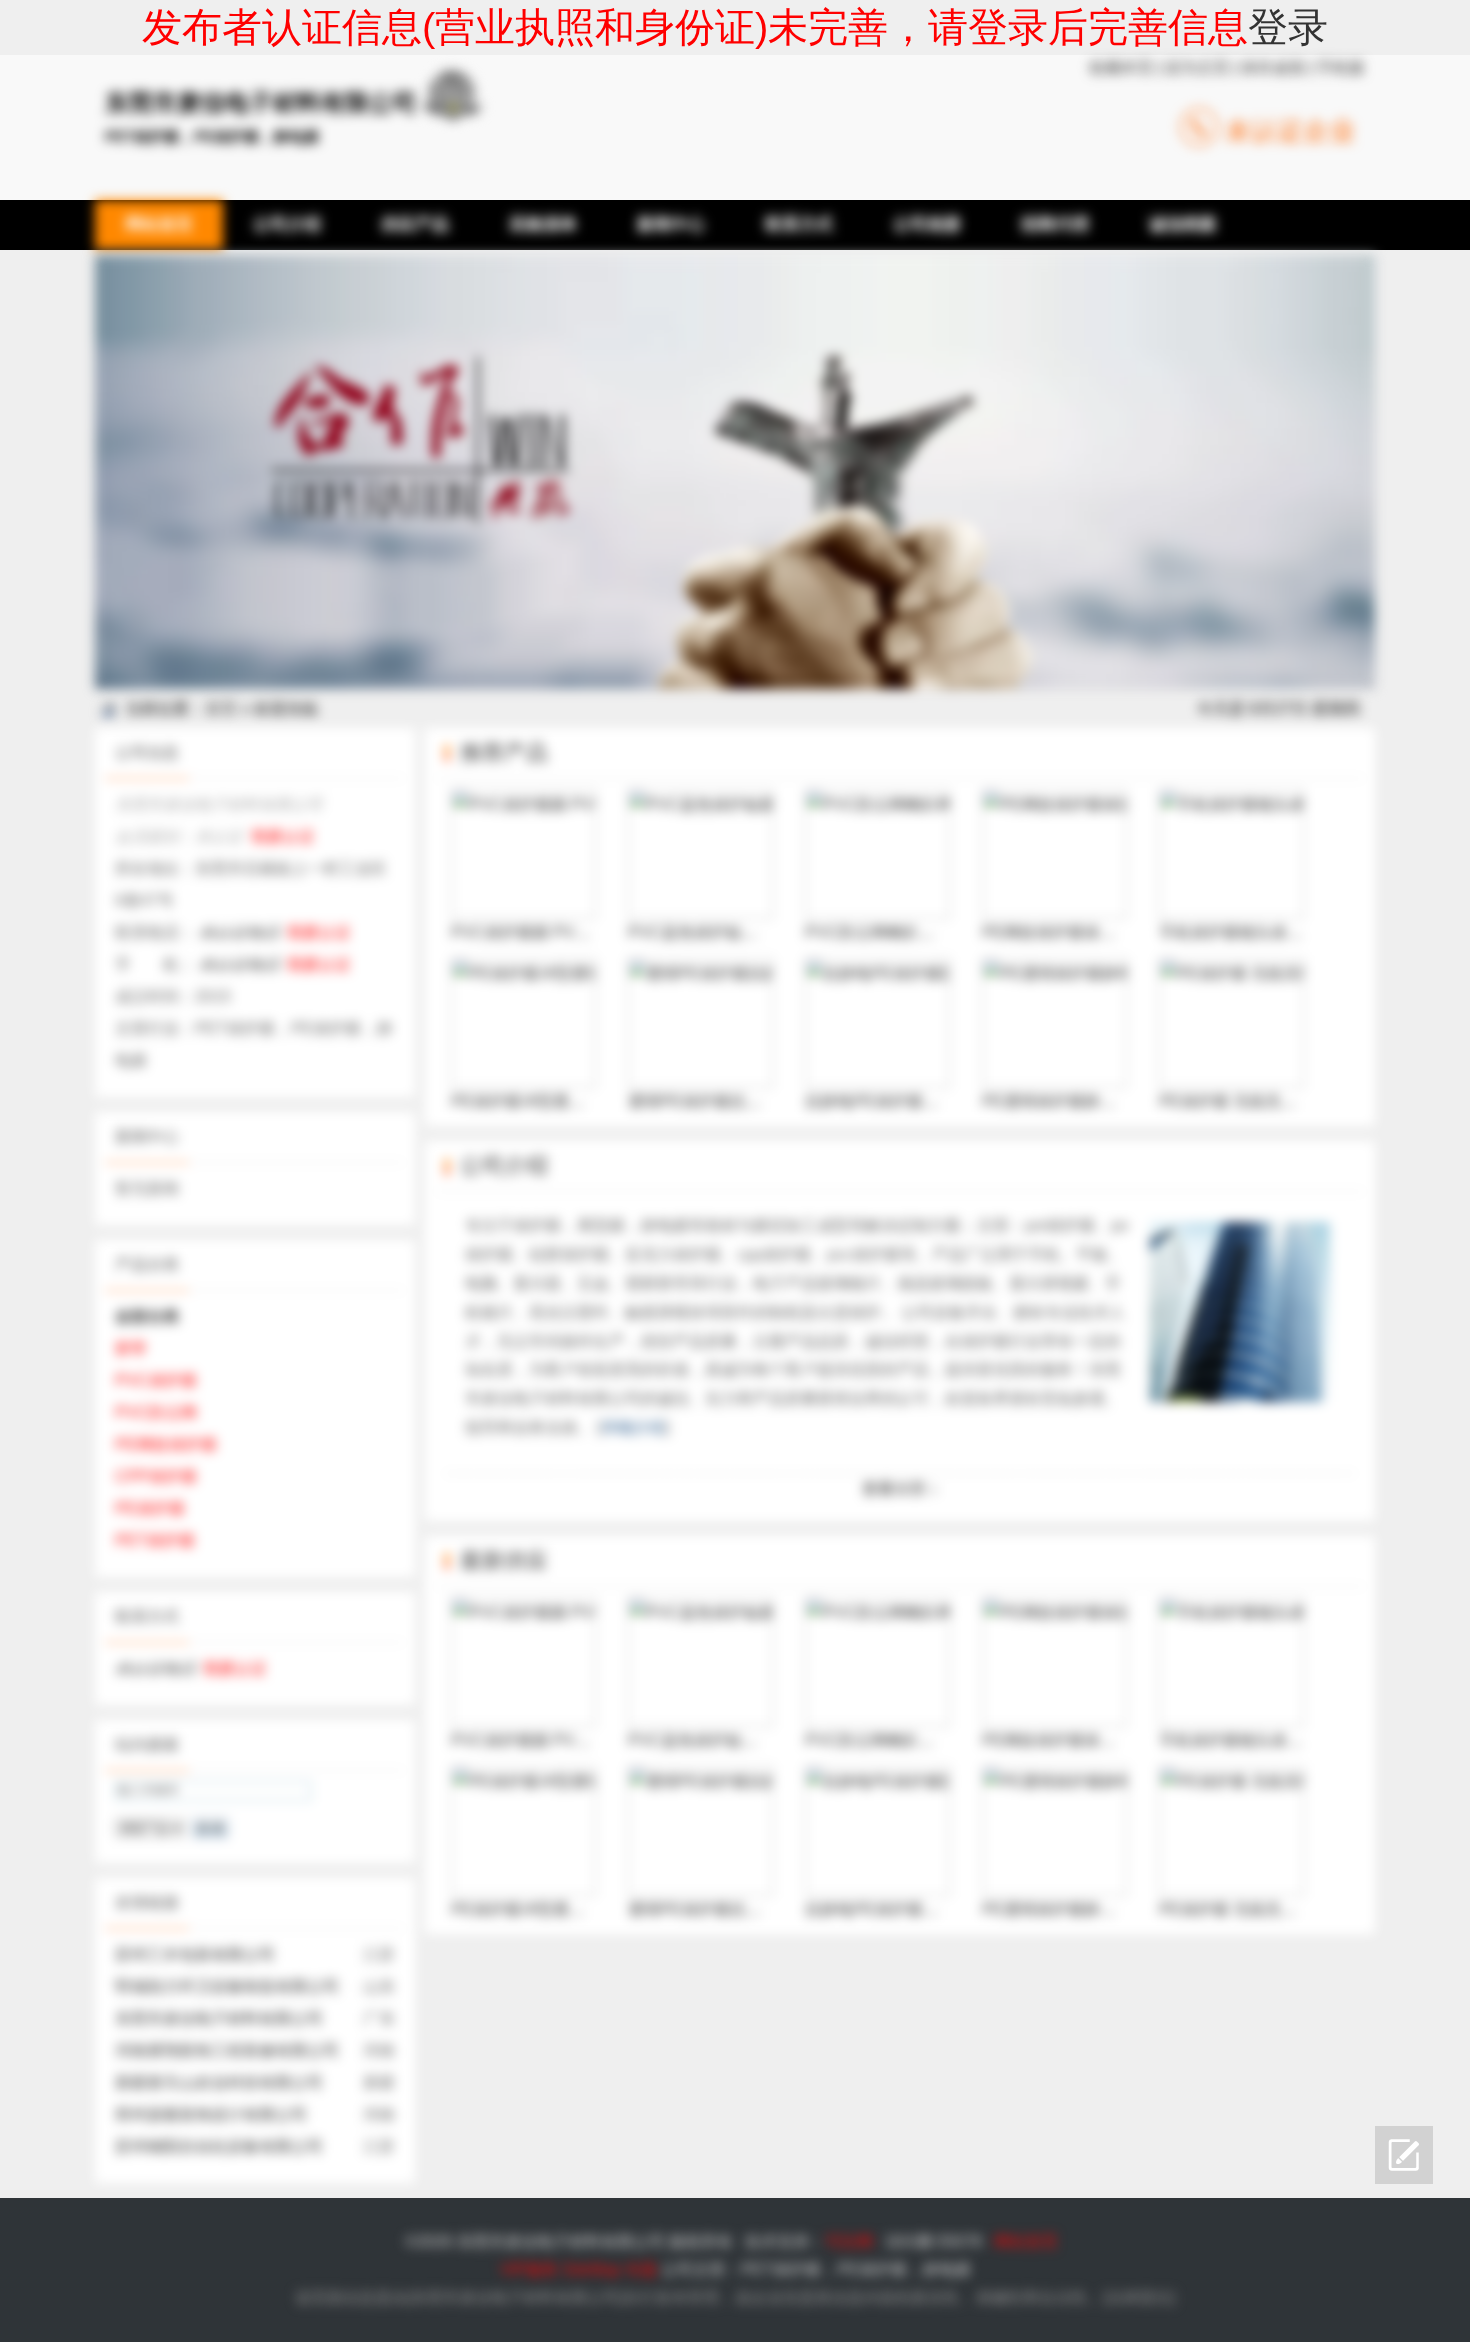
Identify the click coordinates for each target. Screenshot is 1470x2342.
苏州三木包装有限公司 (195, 1954)
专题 (641, 2269)
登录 (1288, 27)
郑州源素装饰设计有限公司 (211, 2114)
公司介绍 (504, 1165)
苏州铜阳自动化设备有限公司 (219, 2146)
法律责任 (1139, 2297)
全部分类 (147, 1316)
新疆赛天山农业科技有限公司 (219, 2082)
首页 (221, 708)
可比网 (849, 2241)
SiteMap (591, 2269)
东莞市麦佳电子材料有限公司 (219, 2018)
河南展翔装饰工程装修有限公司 (227, 2050)
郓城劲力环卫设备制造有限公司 (227, 1986)
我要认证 (283, 836)
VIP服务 (529, 2269)
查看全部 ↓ (900, 1488)
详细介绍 (633, 1427)
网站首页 (1026, 2241)
